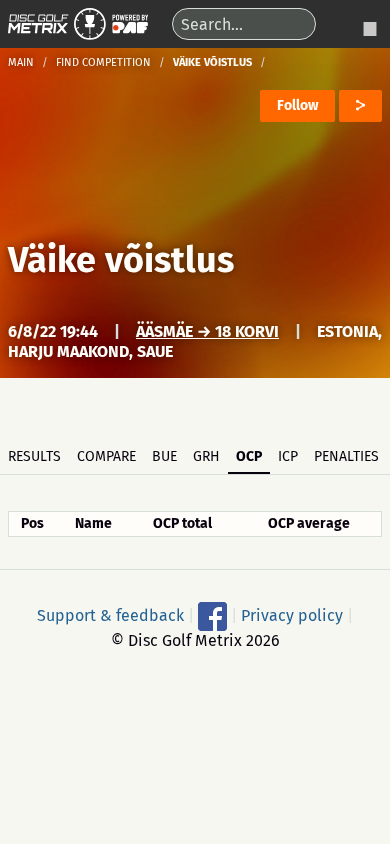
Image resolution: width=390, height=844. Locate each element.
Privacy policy (292, 614)
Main (21, 62)
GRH (206, 456)
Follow (297, 105)
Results (34, 456)
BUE (164, 456)
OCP (249, 456)
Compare (106, 456)
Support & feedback (110, 614)
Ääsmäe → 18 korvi (207, 331)
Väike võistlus (121, 260)
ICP (288, 456)
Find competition (103, 62)
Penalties (346, 456)
